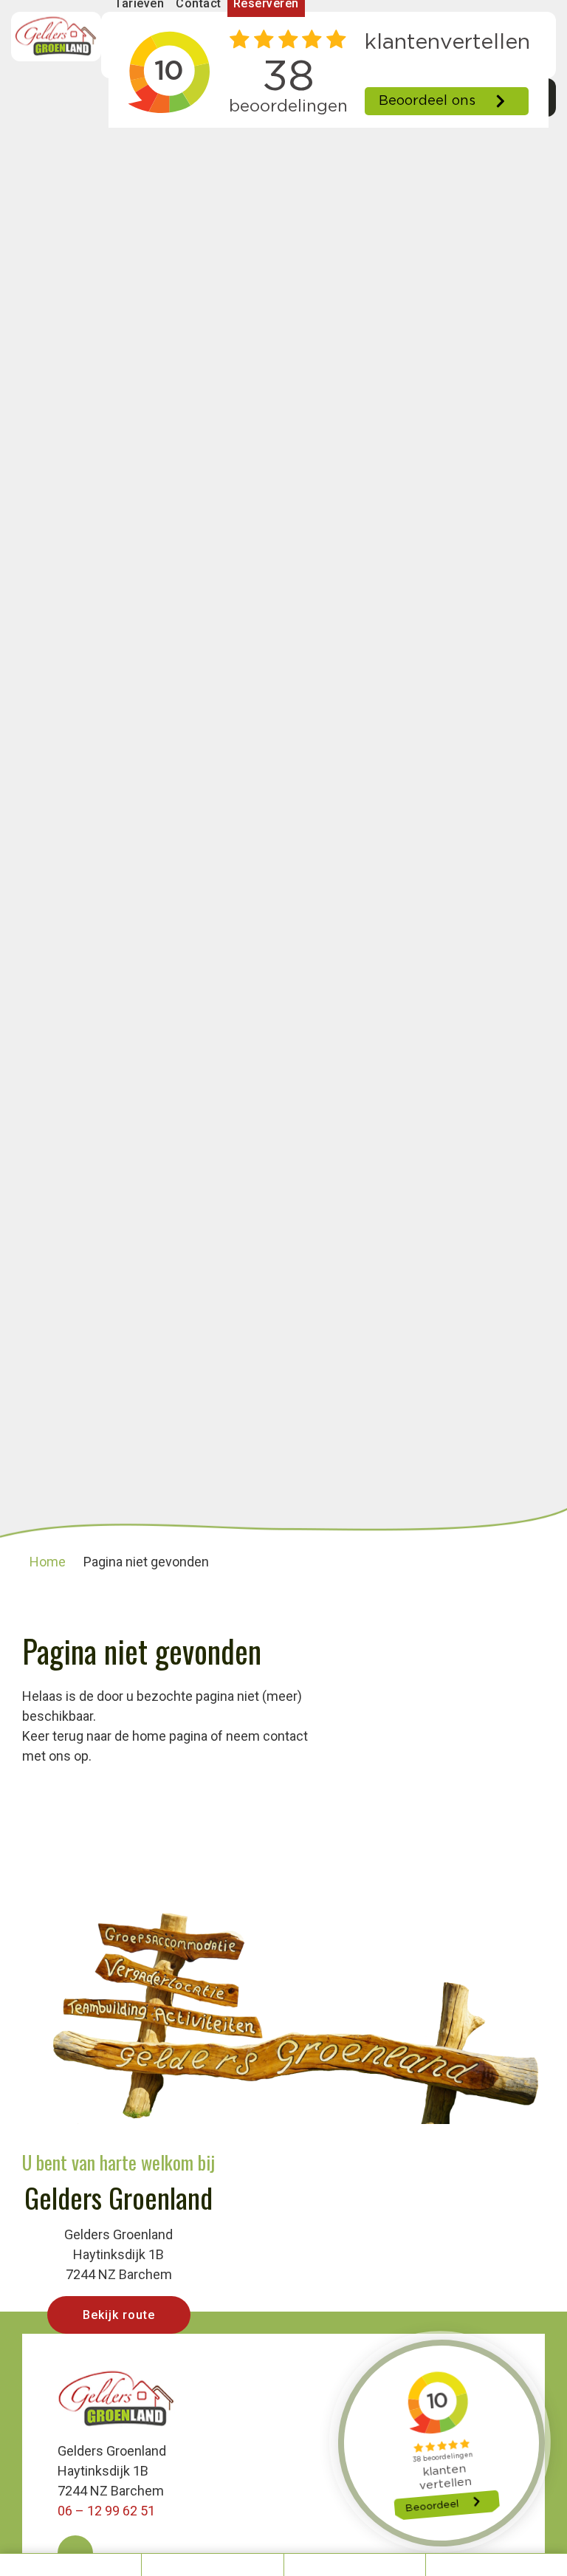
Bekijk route (119, 2315)
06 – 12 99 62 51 (106, 2511)
